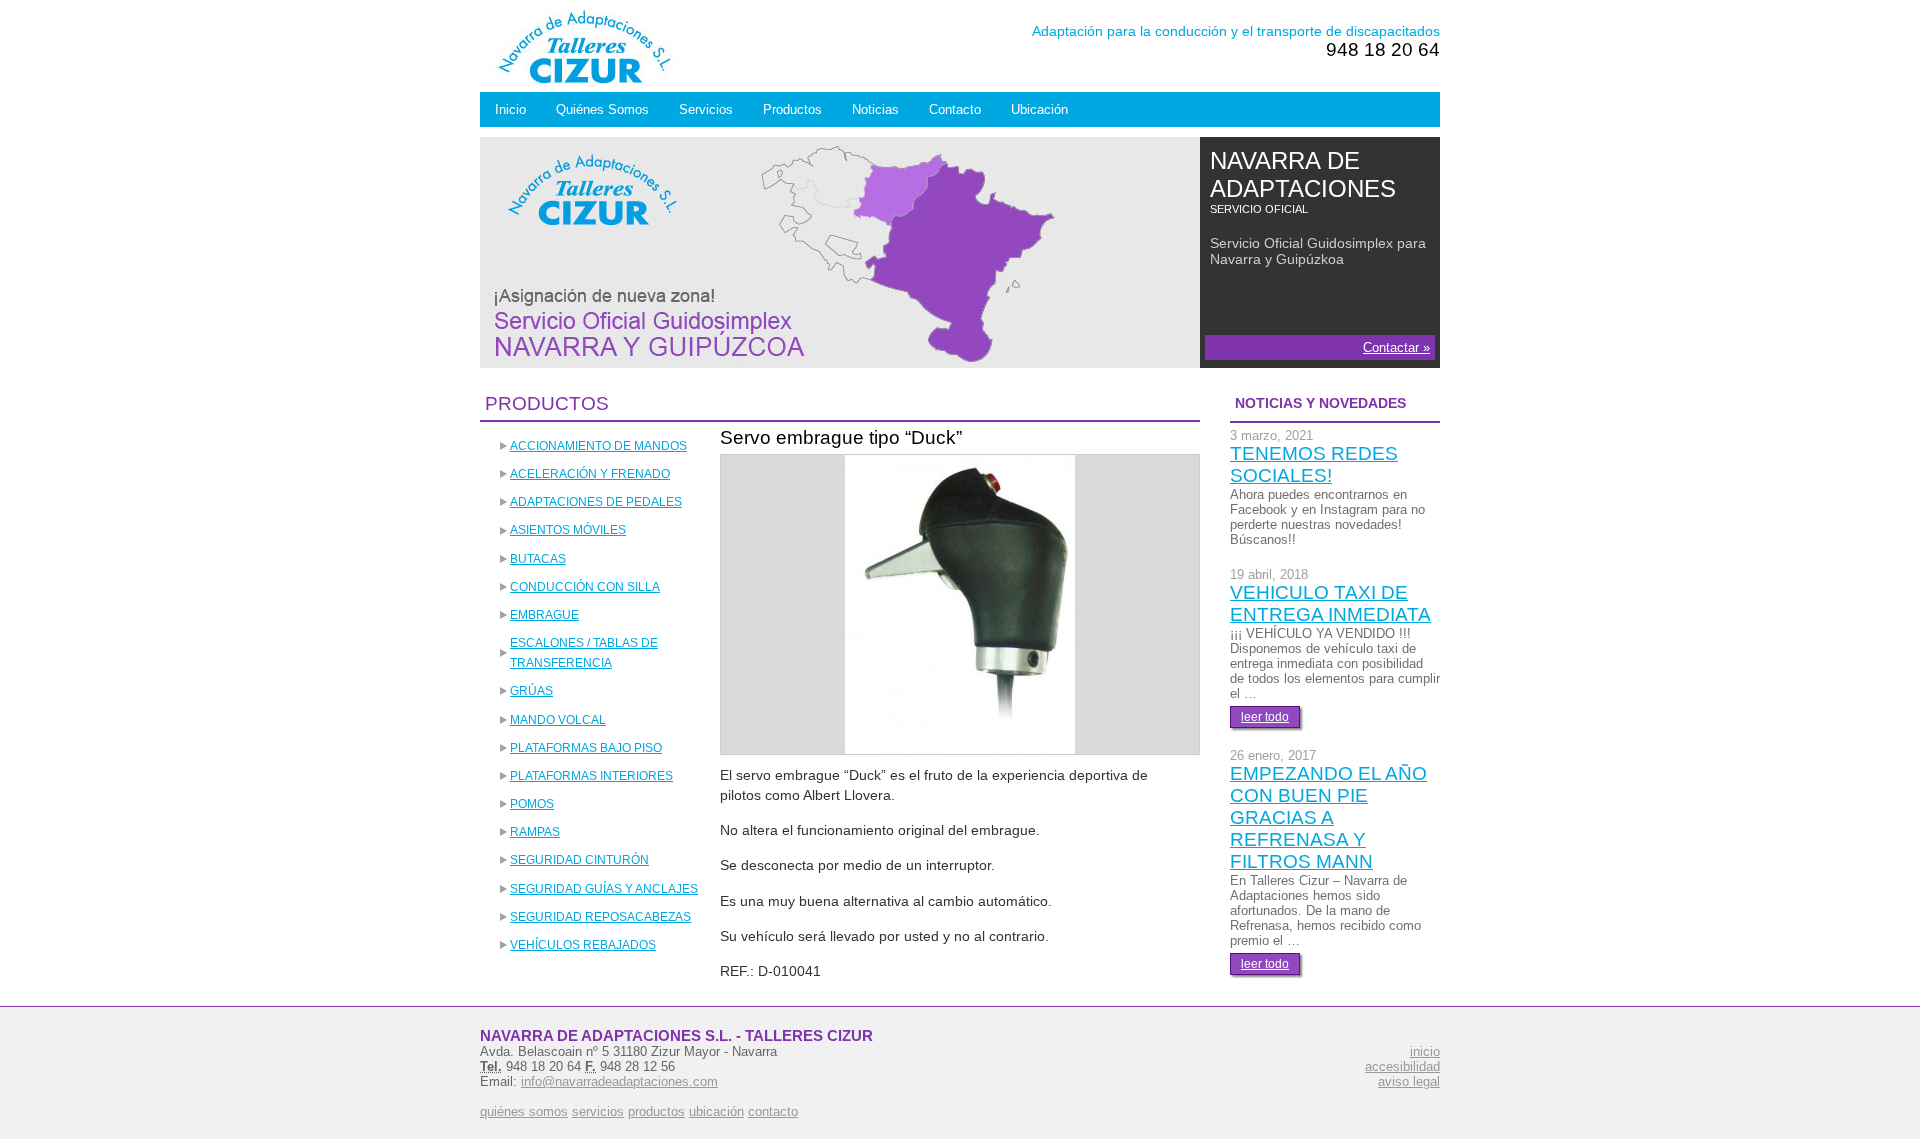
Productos (792, 109)
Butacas (538, 559)
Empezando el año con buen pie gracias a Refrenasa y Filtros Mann (1328, 817)
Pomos (532, 804)
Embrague (544, 615)
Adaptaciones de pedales (596, 502)
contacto (773, 1111)
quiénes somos (524, 1111)
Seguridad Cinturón (579, 860)
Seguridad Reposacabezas (600, 917)
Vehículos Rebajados (583, 945)
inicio (1425, 1051)
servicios (598, 1111)
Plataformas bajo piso (586, 748)
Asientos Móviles (568, 530)
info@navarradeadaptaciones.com (619, 1081)
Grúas (531, 691)
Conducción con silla (585, 587)
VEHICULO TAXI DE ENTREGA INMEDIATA (1330, 603)
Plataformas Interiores (591, 776)
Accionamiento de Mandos (598, 446)
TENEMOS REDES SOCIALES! (1314, 464)
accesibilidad (1402, 1066)
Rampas (535, 832)
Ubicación (1039, 109)
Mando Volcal (558, 720)
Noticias (875, 109)
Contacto (955, 109)
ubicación (716, 1111)
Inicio (510, 109)
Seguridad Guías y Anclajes (604, 889)
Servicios (706, 109)
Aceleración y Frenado (590, 474)
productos (656, 1111)
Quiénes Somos (602, 109)
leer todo (1265, 717)
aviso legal (1409, 1081)
